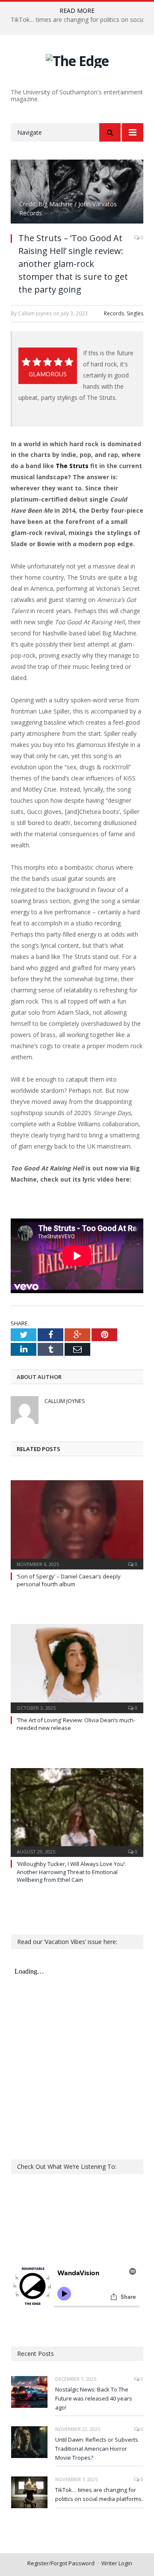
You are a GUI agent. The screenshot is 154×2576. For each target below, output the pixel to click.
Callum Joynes (65, 1401)
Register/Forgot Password (61, 2563)
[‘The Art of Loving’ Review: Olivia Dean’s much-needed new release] (77, 1667)
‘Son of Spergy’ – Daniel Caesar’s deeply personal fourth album (69, 1580)
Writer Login (117, 2563)
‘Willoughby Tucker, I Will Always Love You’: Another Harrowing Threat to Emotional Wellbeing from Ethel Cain (71, 1872)
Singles (135, 313)
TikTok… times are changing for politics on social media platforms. (99, 2494)
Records (114, 313)
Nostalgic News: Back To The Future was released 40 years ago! (94, 2398)
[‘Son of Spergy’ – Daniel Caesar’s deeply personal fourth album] (77, 1524)
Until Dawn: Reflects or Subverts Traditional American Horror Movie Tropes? (97, 2449)
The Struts (72, 466)
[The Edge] (77, 59)
